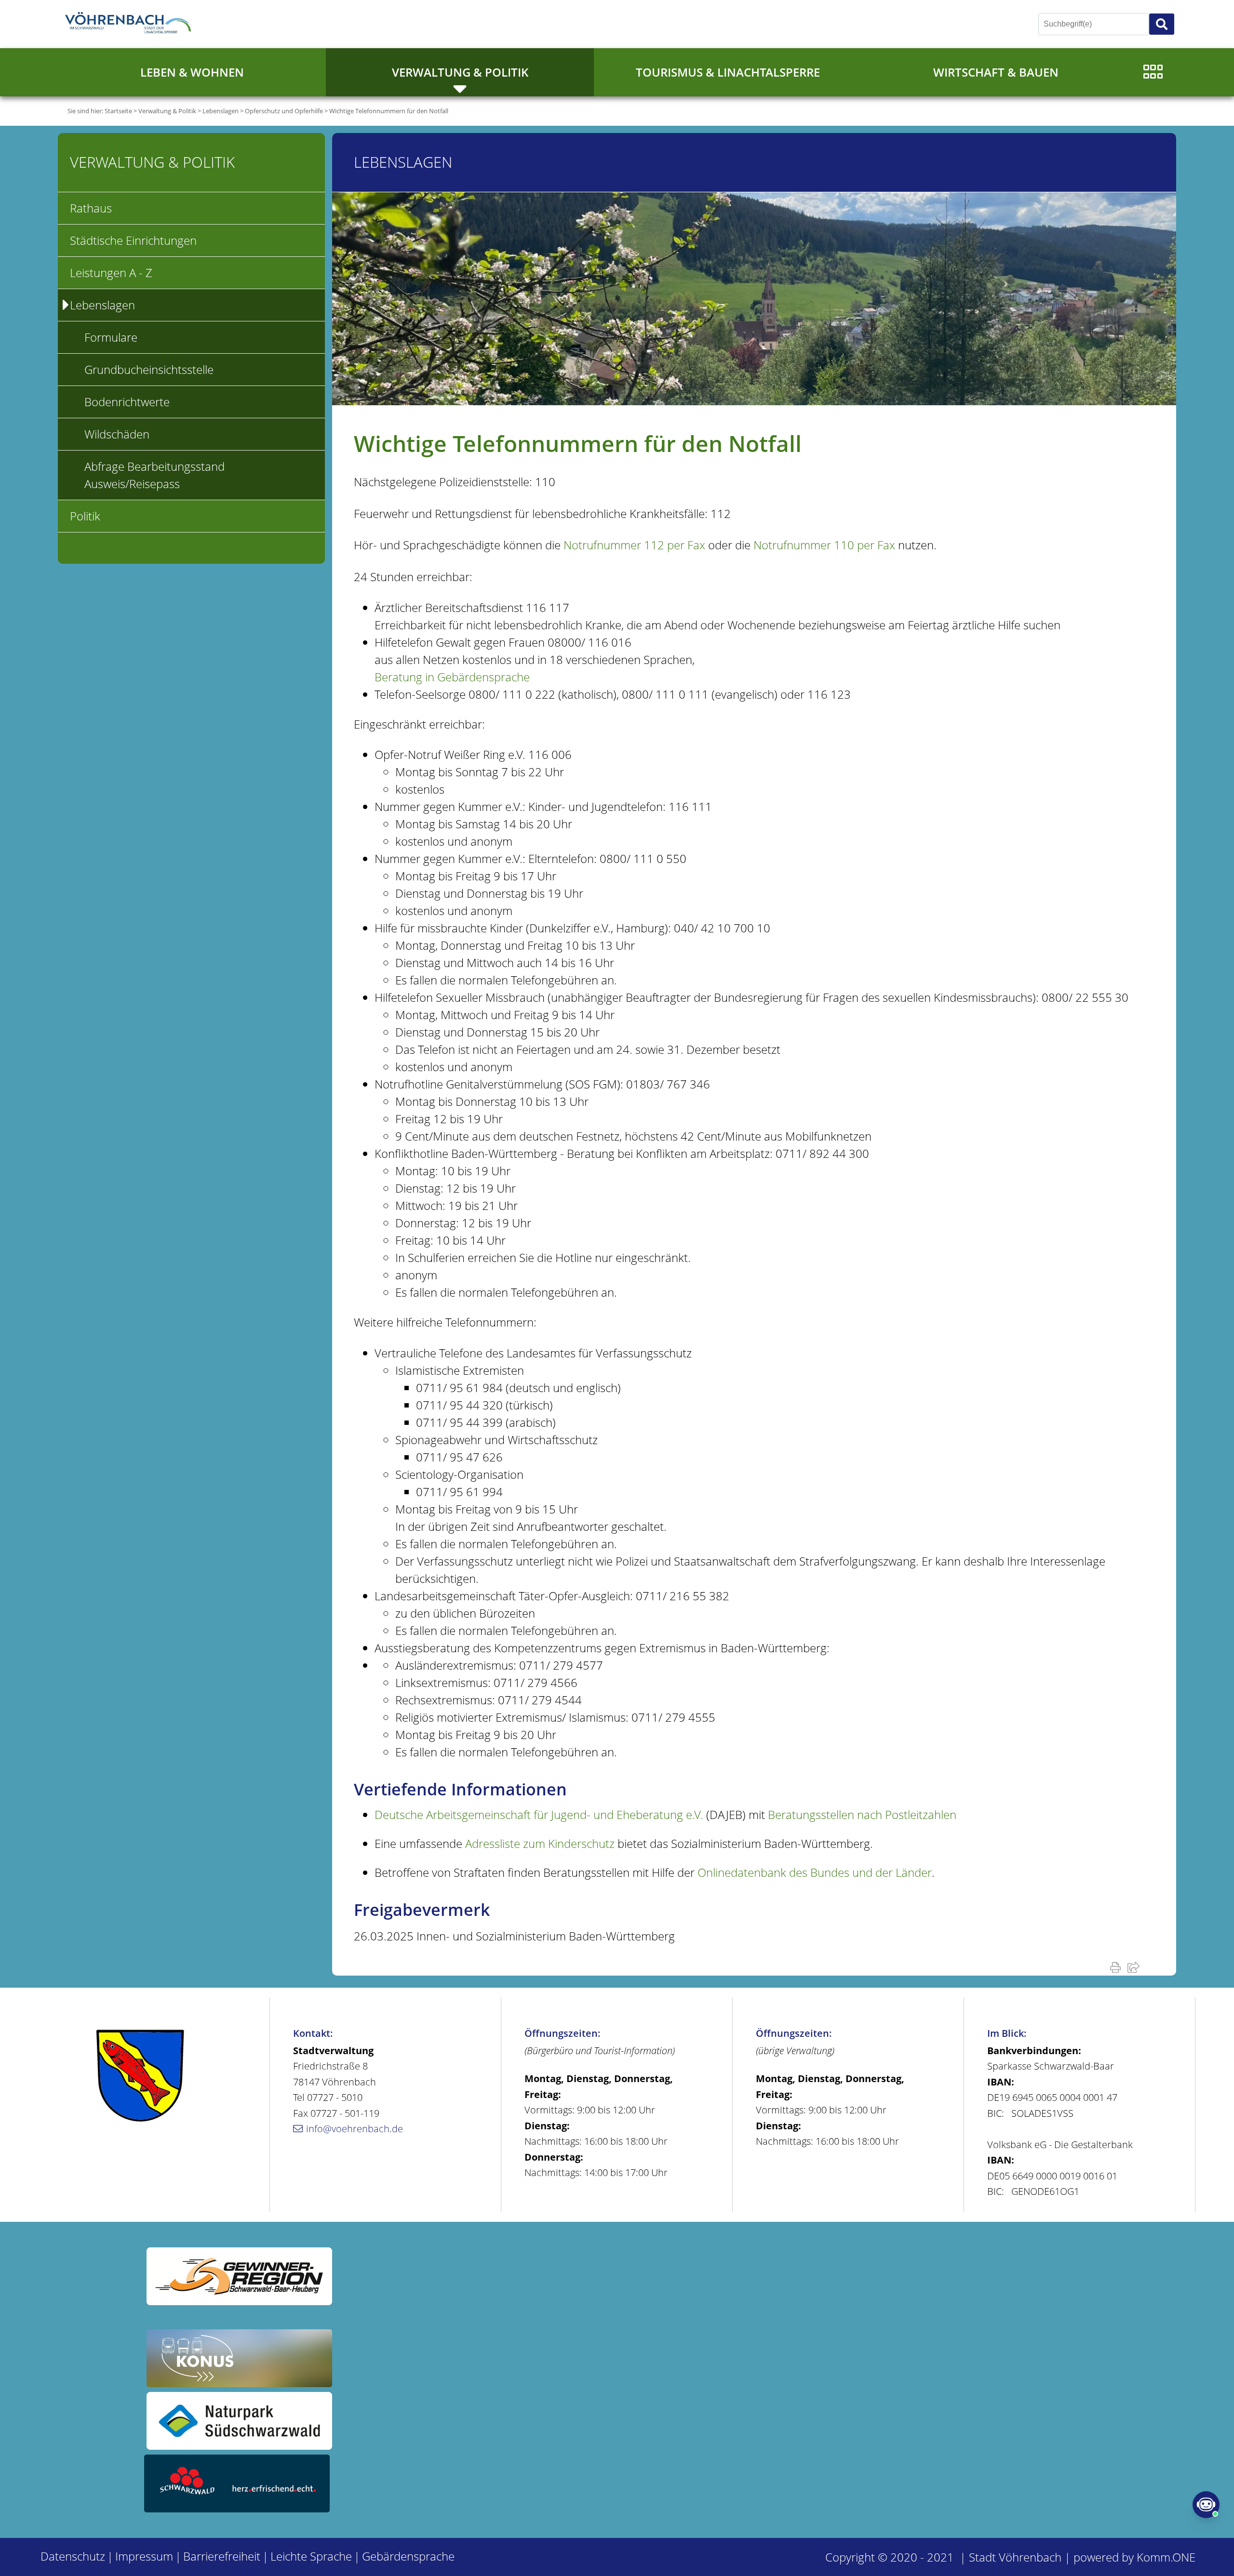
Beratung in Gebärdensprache (452, 677)
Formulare (111, 337)
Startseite (118, 111)
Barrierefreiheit (222, 2556)
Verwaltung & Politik (460, 72)
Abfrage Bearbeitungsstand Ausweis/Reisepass (154, 475)
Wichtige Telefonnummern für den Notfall (389, 111)
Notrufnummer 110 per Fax (824, 545)
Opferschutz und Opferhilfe (284, 111)
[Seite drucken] (1117, 1967)
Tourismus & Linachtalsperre (728, 72)
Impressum (144, 2556)
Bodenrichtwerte (127, 402)
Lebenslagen (221, 111)
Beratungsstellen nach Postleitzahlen (862, 1814)
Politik (85, 516)
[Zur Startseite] (130, 24)
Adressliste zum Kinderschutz (540, 1843)
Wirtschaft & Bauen (996, 72)
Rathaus (91, 208)
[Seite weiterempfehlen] (1135, 1967)
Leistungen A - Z (111, 272)
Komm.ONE (1166, 2557)
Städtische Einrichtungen (133, 240)
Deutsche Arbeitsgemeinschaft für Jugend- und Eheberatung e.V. (539, 1814)
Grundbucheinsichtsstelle (149, 369)
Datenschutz (73, 2556)
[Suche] (1162, 24)
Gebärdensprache (408, 2556)
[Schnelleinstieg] (1153, 72)
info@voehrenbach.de (355, 2129)
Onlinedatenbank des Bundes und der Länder (815, 1872)
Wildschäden (117, 434)
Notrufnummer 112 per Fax (634, 545)
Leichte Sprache (311, 2556)
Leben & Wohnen (192, 72)
